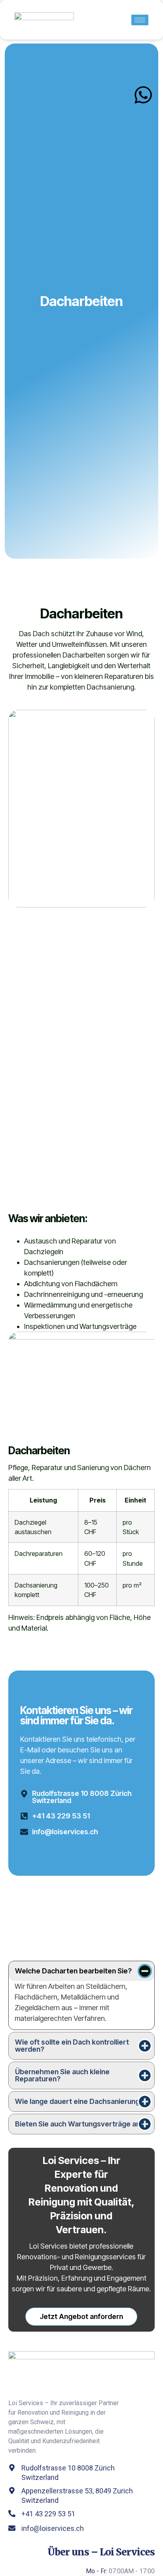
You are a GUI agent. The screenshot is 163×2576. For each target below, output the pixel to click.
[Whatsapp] (143, 95)
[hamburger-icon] (140, 20)
